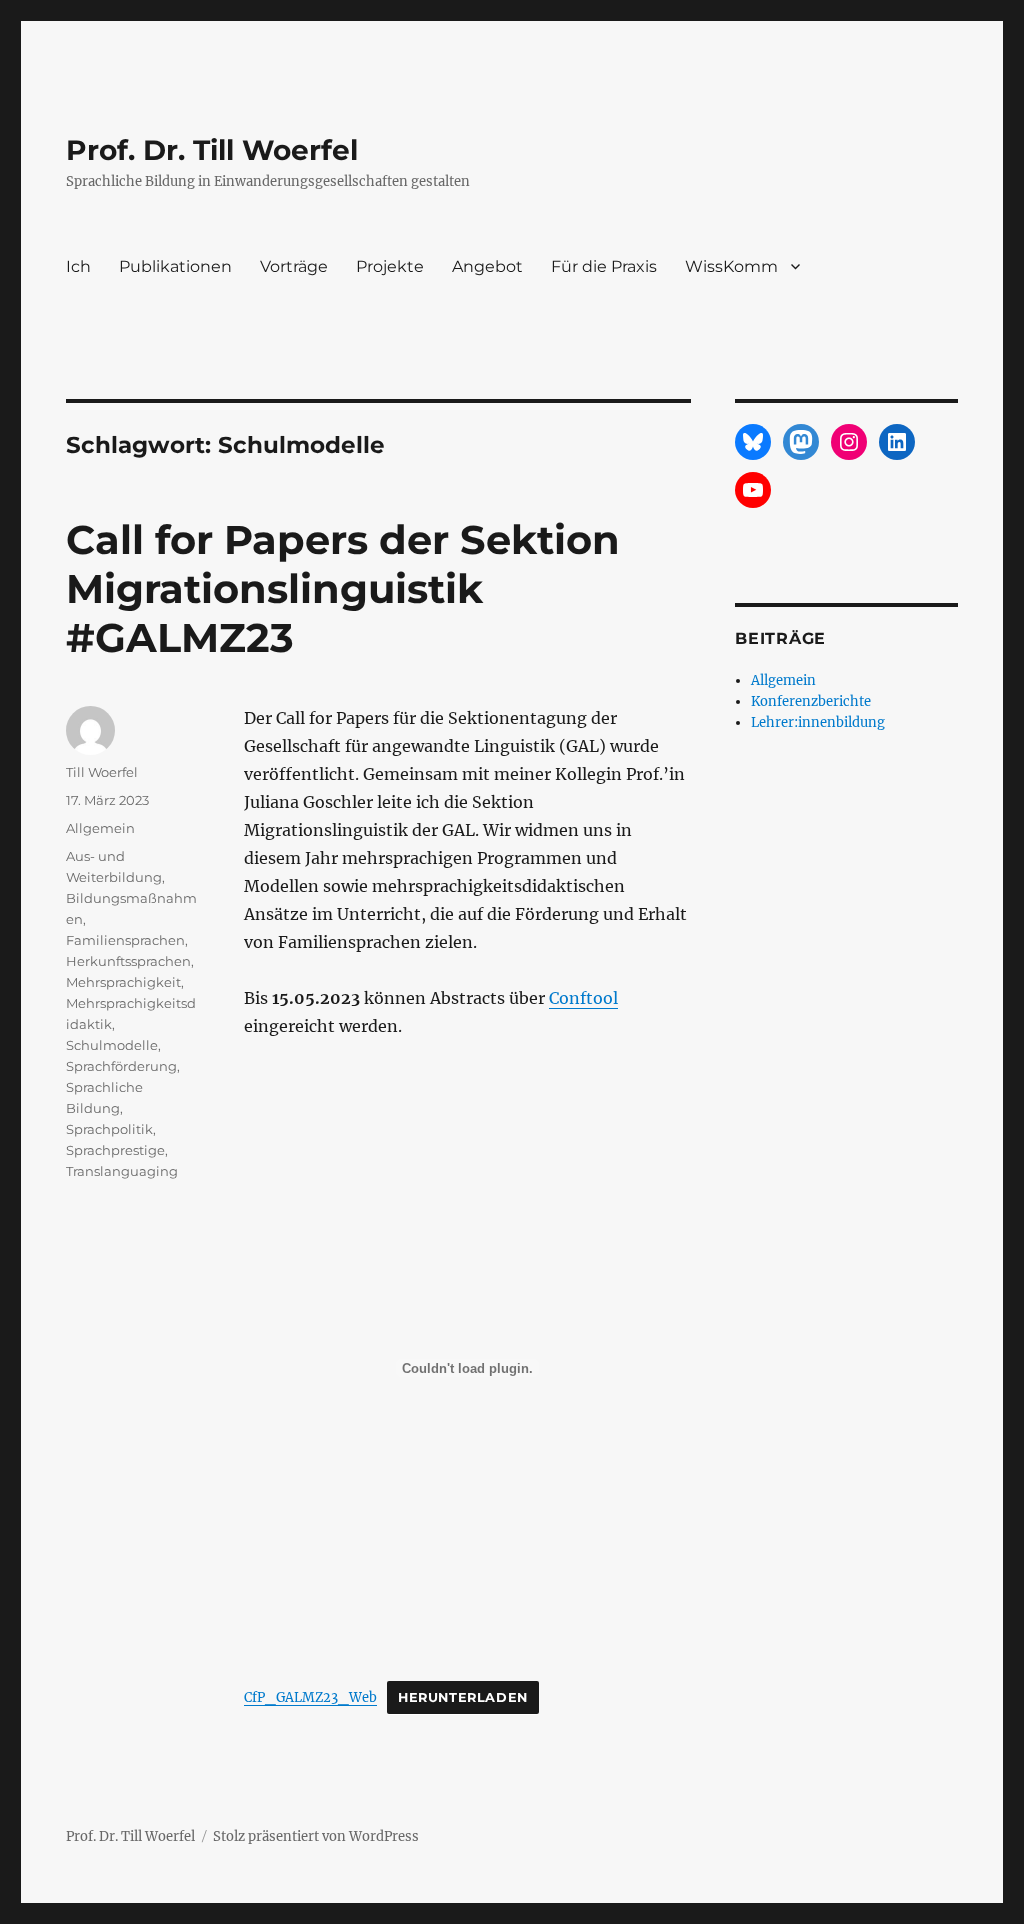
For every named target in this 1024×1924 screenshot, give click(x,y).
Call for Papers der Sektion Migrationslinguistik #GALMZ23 (343, 588)
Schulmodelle (112, 1045)
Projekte (390, 266)
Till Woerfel (102, 772)
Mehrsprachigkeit (123, 982)
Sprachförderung (121, 1066)
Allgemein (100, 828)
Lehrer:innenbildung (818, 722)
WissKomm (731, 266)
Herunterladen (463, 1697)
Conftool (583, 998)
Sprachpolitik (109, 1129)
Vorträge (294, 266)
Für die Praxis (604, 266)
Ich (78, 266)
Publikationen (175, 266)
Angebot (487, 266)
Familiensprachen (125, 940)
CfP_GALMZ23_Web (310, 1697)
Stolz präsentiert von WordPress (316, 1836)
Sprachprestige (115, 1150)
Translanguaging (122, 1171)
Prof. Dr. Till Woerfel (212, 150)
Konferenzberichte (811, 701)
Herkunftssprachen (128, 961)
